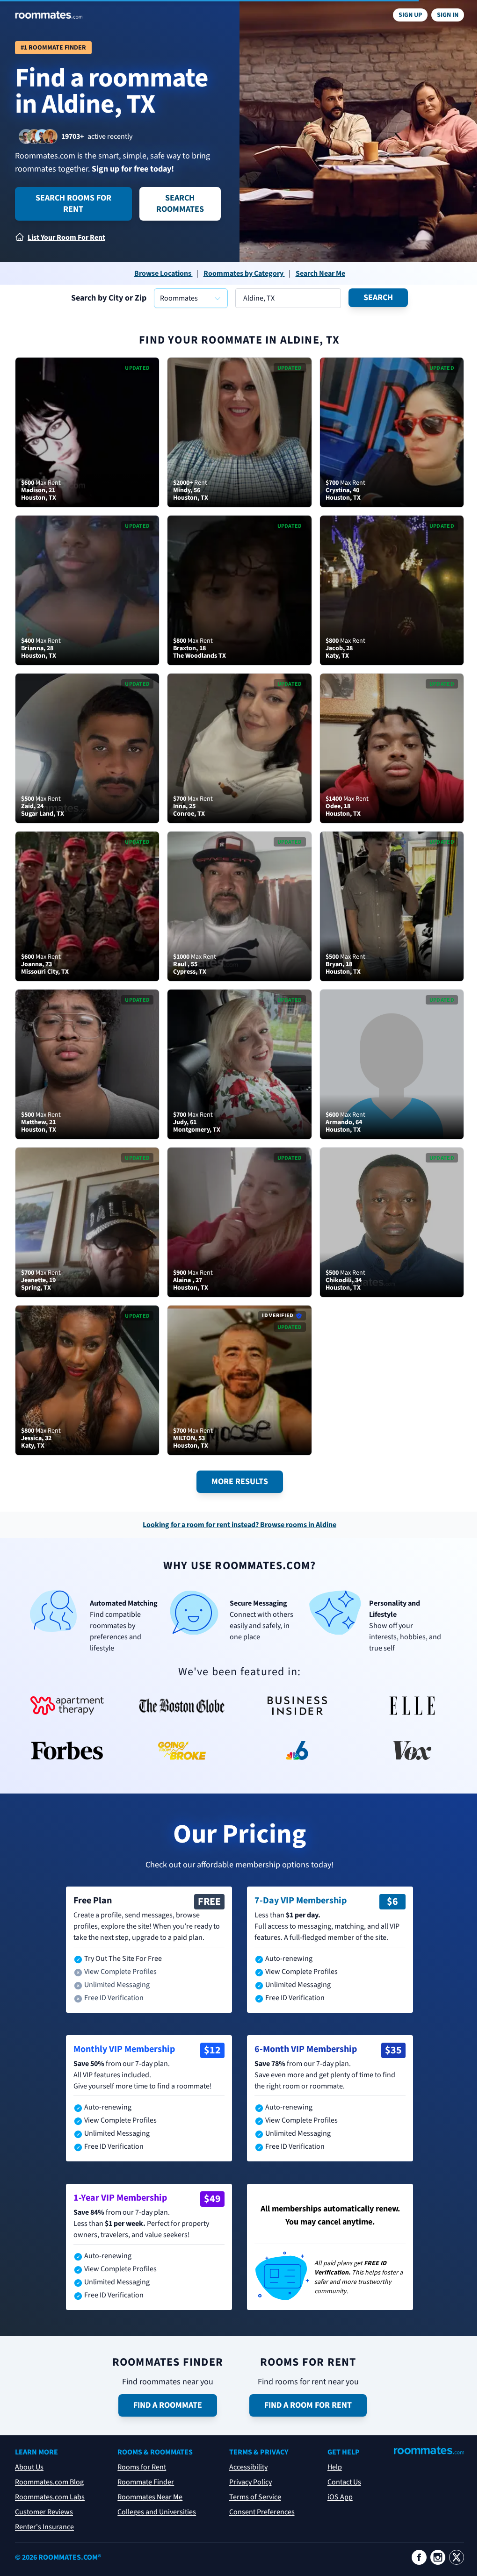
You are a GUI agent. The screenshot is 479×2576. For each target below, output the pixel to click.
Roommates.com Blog (49, 2482)
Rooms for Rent (142, 2467)
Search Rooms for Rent (73, 204)
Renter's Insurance (44, 2527)
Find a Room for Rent (308, 2405)
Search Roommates (180, 204)
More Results (240, 1482)
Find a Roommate (168, 2405)
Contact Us (344, 2482)
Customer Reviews (44, 2512)
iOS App (340, 2497)
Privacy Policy (250, 2482)
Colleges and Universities (157, 2512)
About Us (29, 2467)
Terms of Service (255, 2497)
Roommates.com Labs (50, 2497)
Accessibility (248, 2467)
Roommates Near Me (150, 2497)
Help (335, 2467)
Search (378, 298)
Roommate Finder (146, 2482)
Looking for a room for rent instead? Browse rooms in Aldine (239, 1525)
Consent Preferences (262, 2512)
